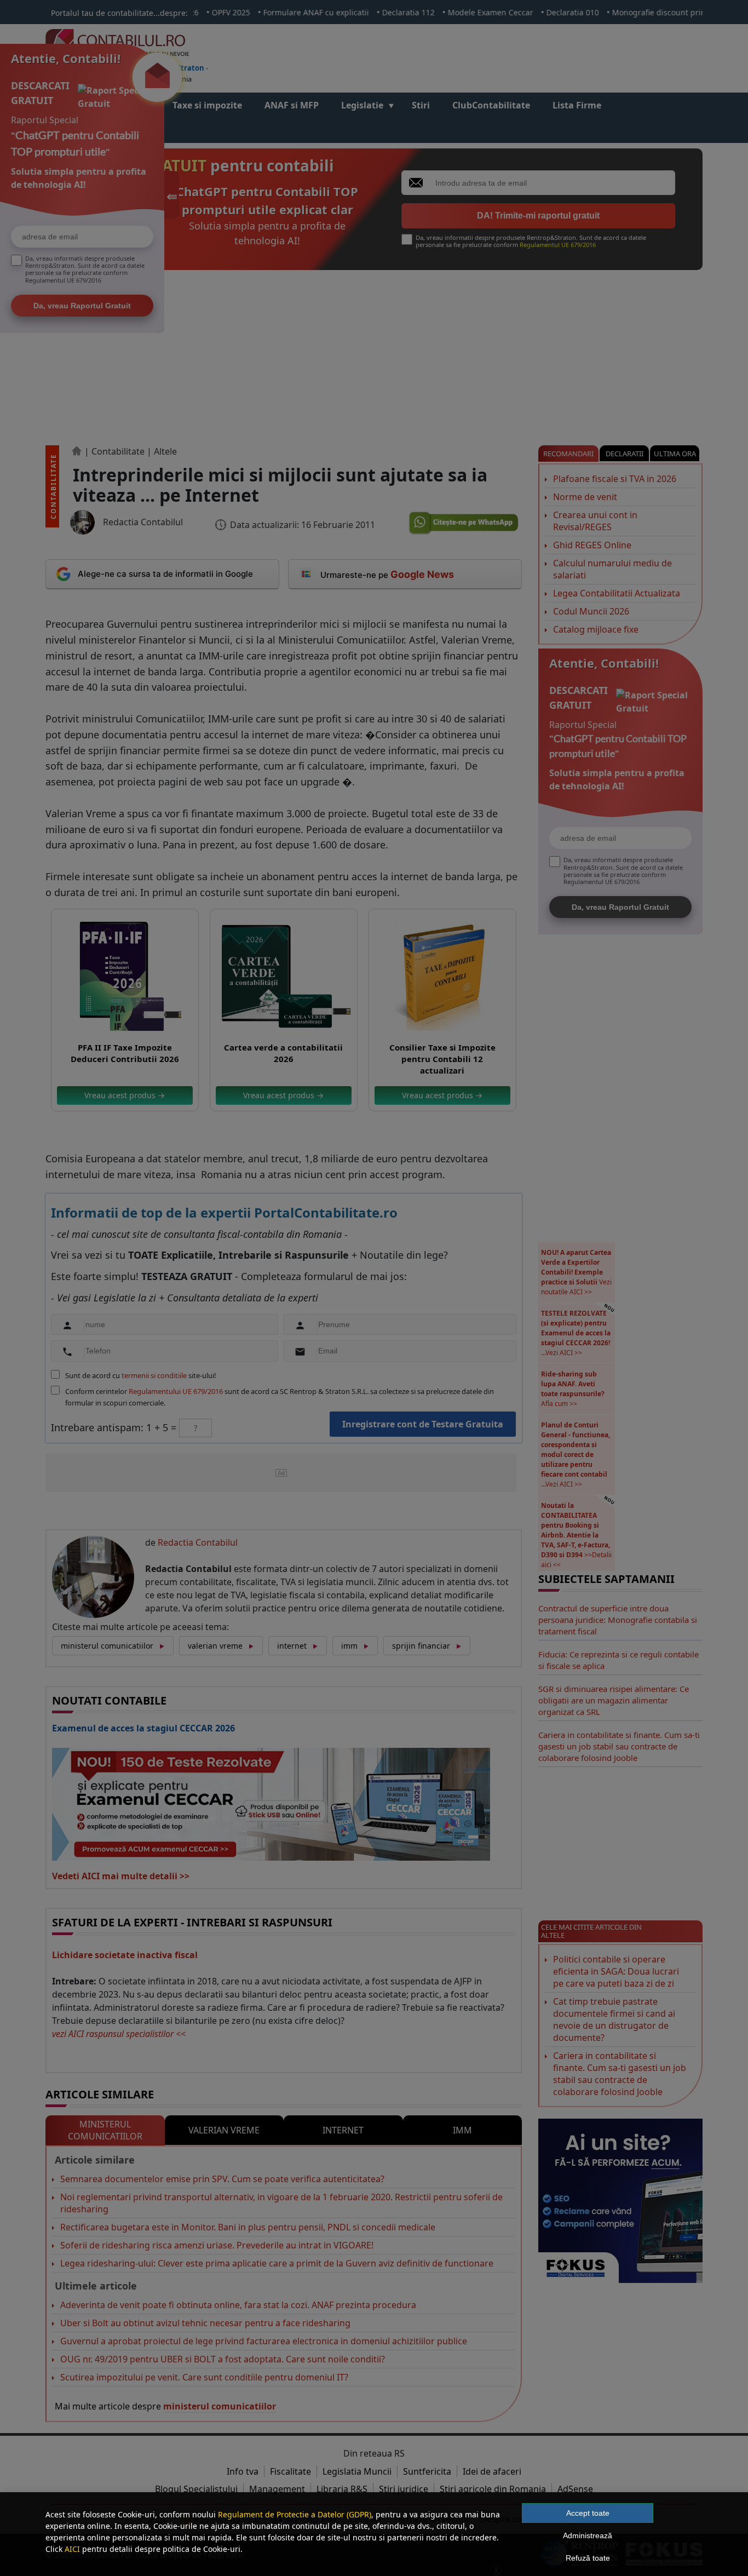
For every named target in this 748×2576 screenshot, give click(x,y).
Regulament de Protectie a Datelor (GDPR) (295, 2514)
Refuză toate (588, 2558)
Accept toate (588, 2513)
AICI (72, 2549)
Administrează (588, 2535)
